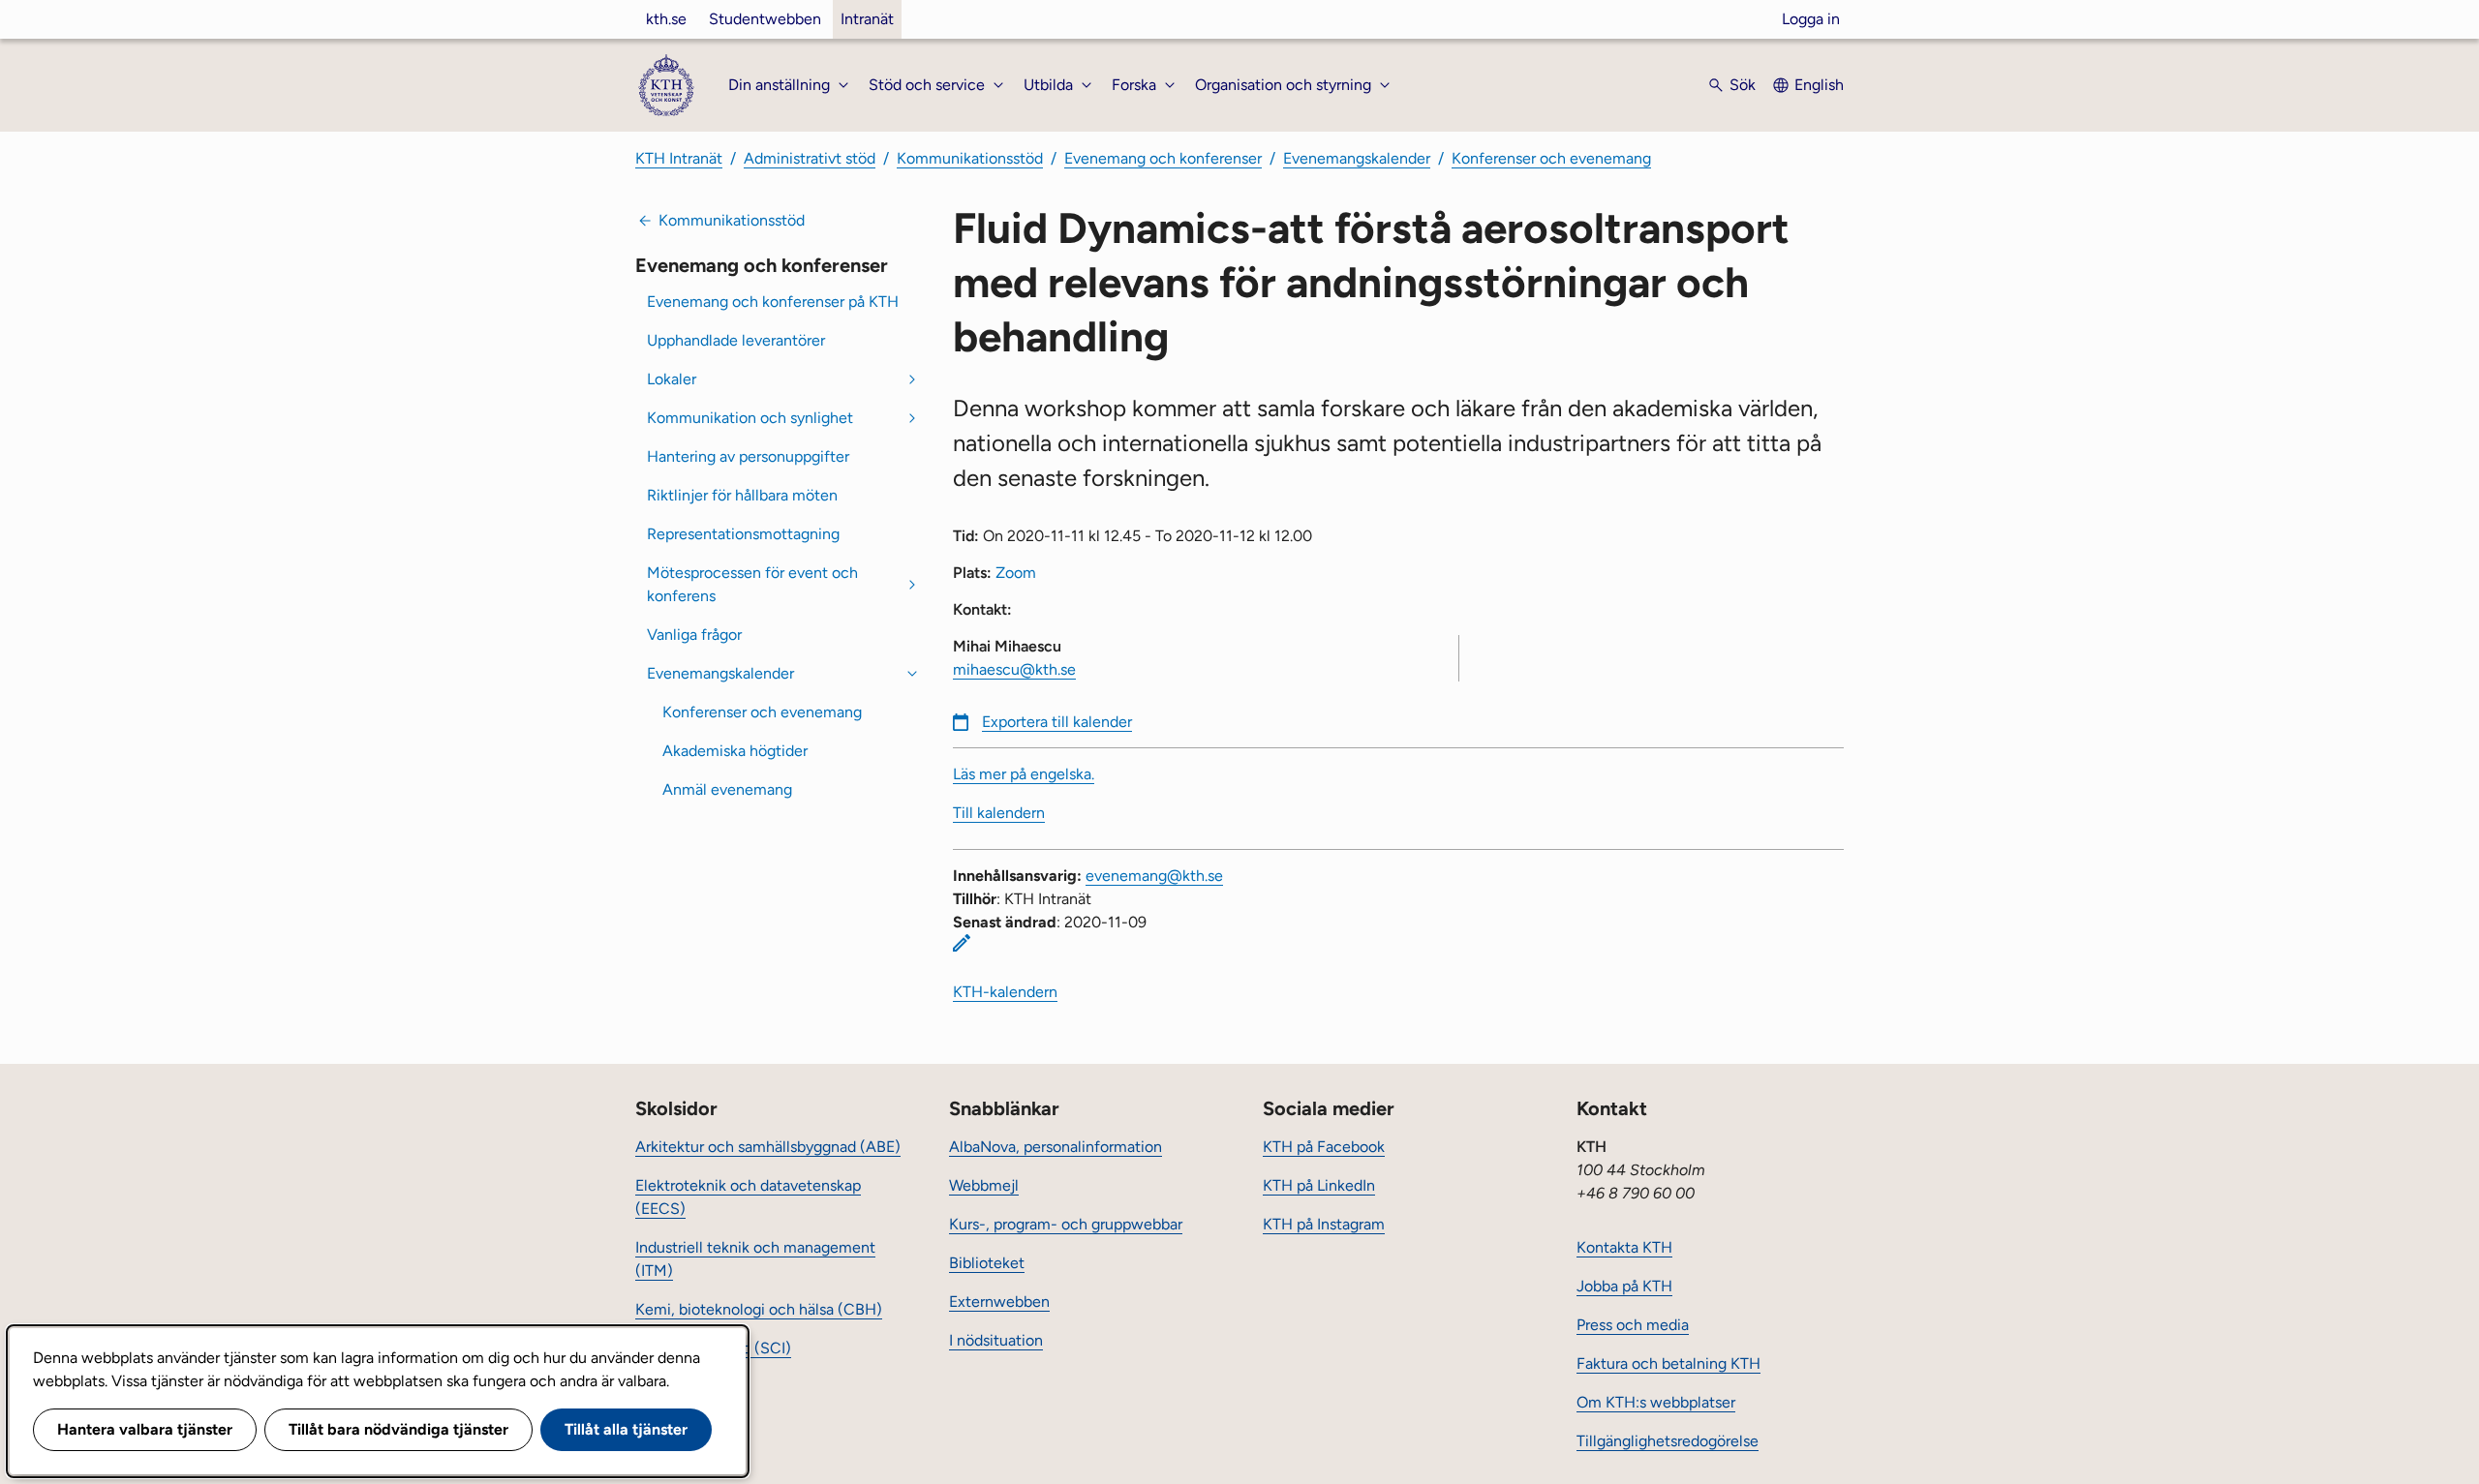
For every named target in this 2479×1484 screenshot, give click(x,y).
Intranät (867, 19)
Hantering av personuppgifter (748, 456)
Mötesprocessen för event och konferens (752, 584)
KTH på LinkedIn (1319, 1185)
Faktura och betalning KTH (1668, 1363)
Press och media (1633, 1325)
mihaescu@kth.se (1014, 669)
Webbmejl (984, 1185)
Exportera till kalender (1057, 722)
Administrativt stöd (810, 158)
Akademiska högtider (735, 751)
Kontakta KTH (1624, 1247)
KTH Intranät (679, 158)
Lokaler (672, 379)
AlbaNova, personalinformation (1056, 1147)
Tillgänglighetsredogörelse (1668, 1441)
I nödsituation (996, 1340)
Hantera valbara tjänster (145, 1429)
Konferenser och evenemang (1551, 158)
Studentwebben (765, 19)
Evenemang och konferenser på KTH (773, 302)
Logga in (1811, 19)
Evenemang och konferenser (1163, 158)
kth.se (666, 19)
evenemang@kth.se (1154, 876)
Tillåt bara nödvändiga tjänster (398, 1429)
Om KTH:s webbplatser (1656, 1402)
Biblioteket (987, 1263)
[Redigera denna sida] (962, 943)
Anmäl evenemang (727, 789)
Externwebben (999, 1302)
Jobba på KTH (1624, 1286)
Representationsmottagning (743, 534)
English (1819, 85)
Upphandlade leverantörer (736, 340)
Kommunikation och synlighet (750, 418)
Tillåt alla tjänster (626, 1429)
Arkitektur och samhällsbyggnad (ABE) (768, 1147)
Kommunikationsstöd (970, 158)
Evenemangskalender (1357, 158)
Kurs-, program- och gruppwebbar (1066, 1224)
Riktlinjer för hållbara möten (742, 495)
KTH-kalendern (1005, 992)
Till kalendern (999, 813)
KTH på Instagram (1324, 1224)
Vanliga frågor (694, 635)
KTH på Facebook (1324, 1147)
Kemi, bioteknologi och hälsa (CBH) (759, 1309)
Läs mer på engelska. (1024, 774)
